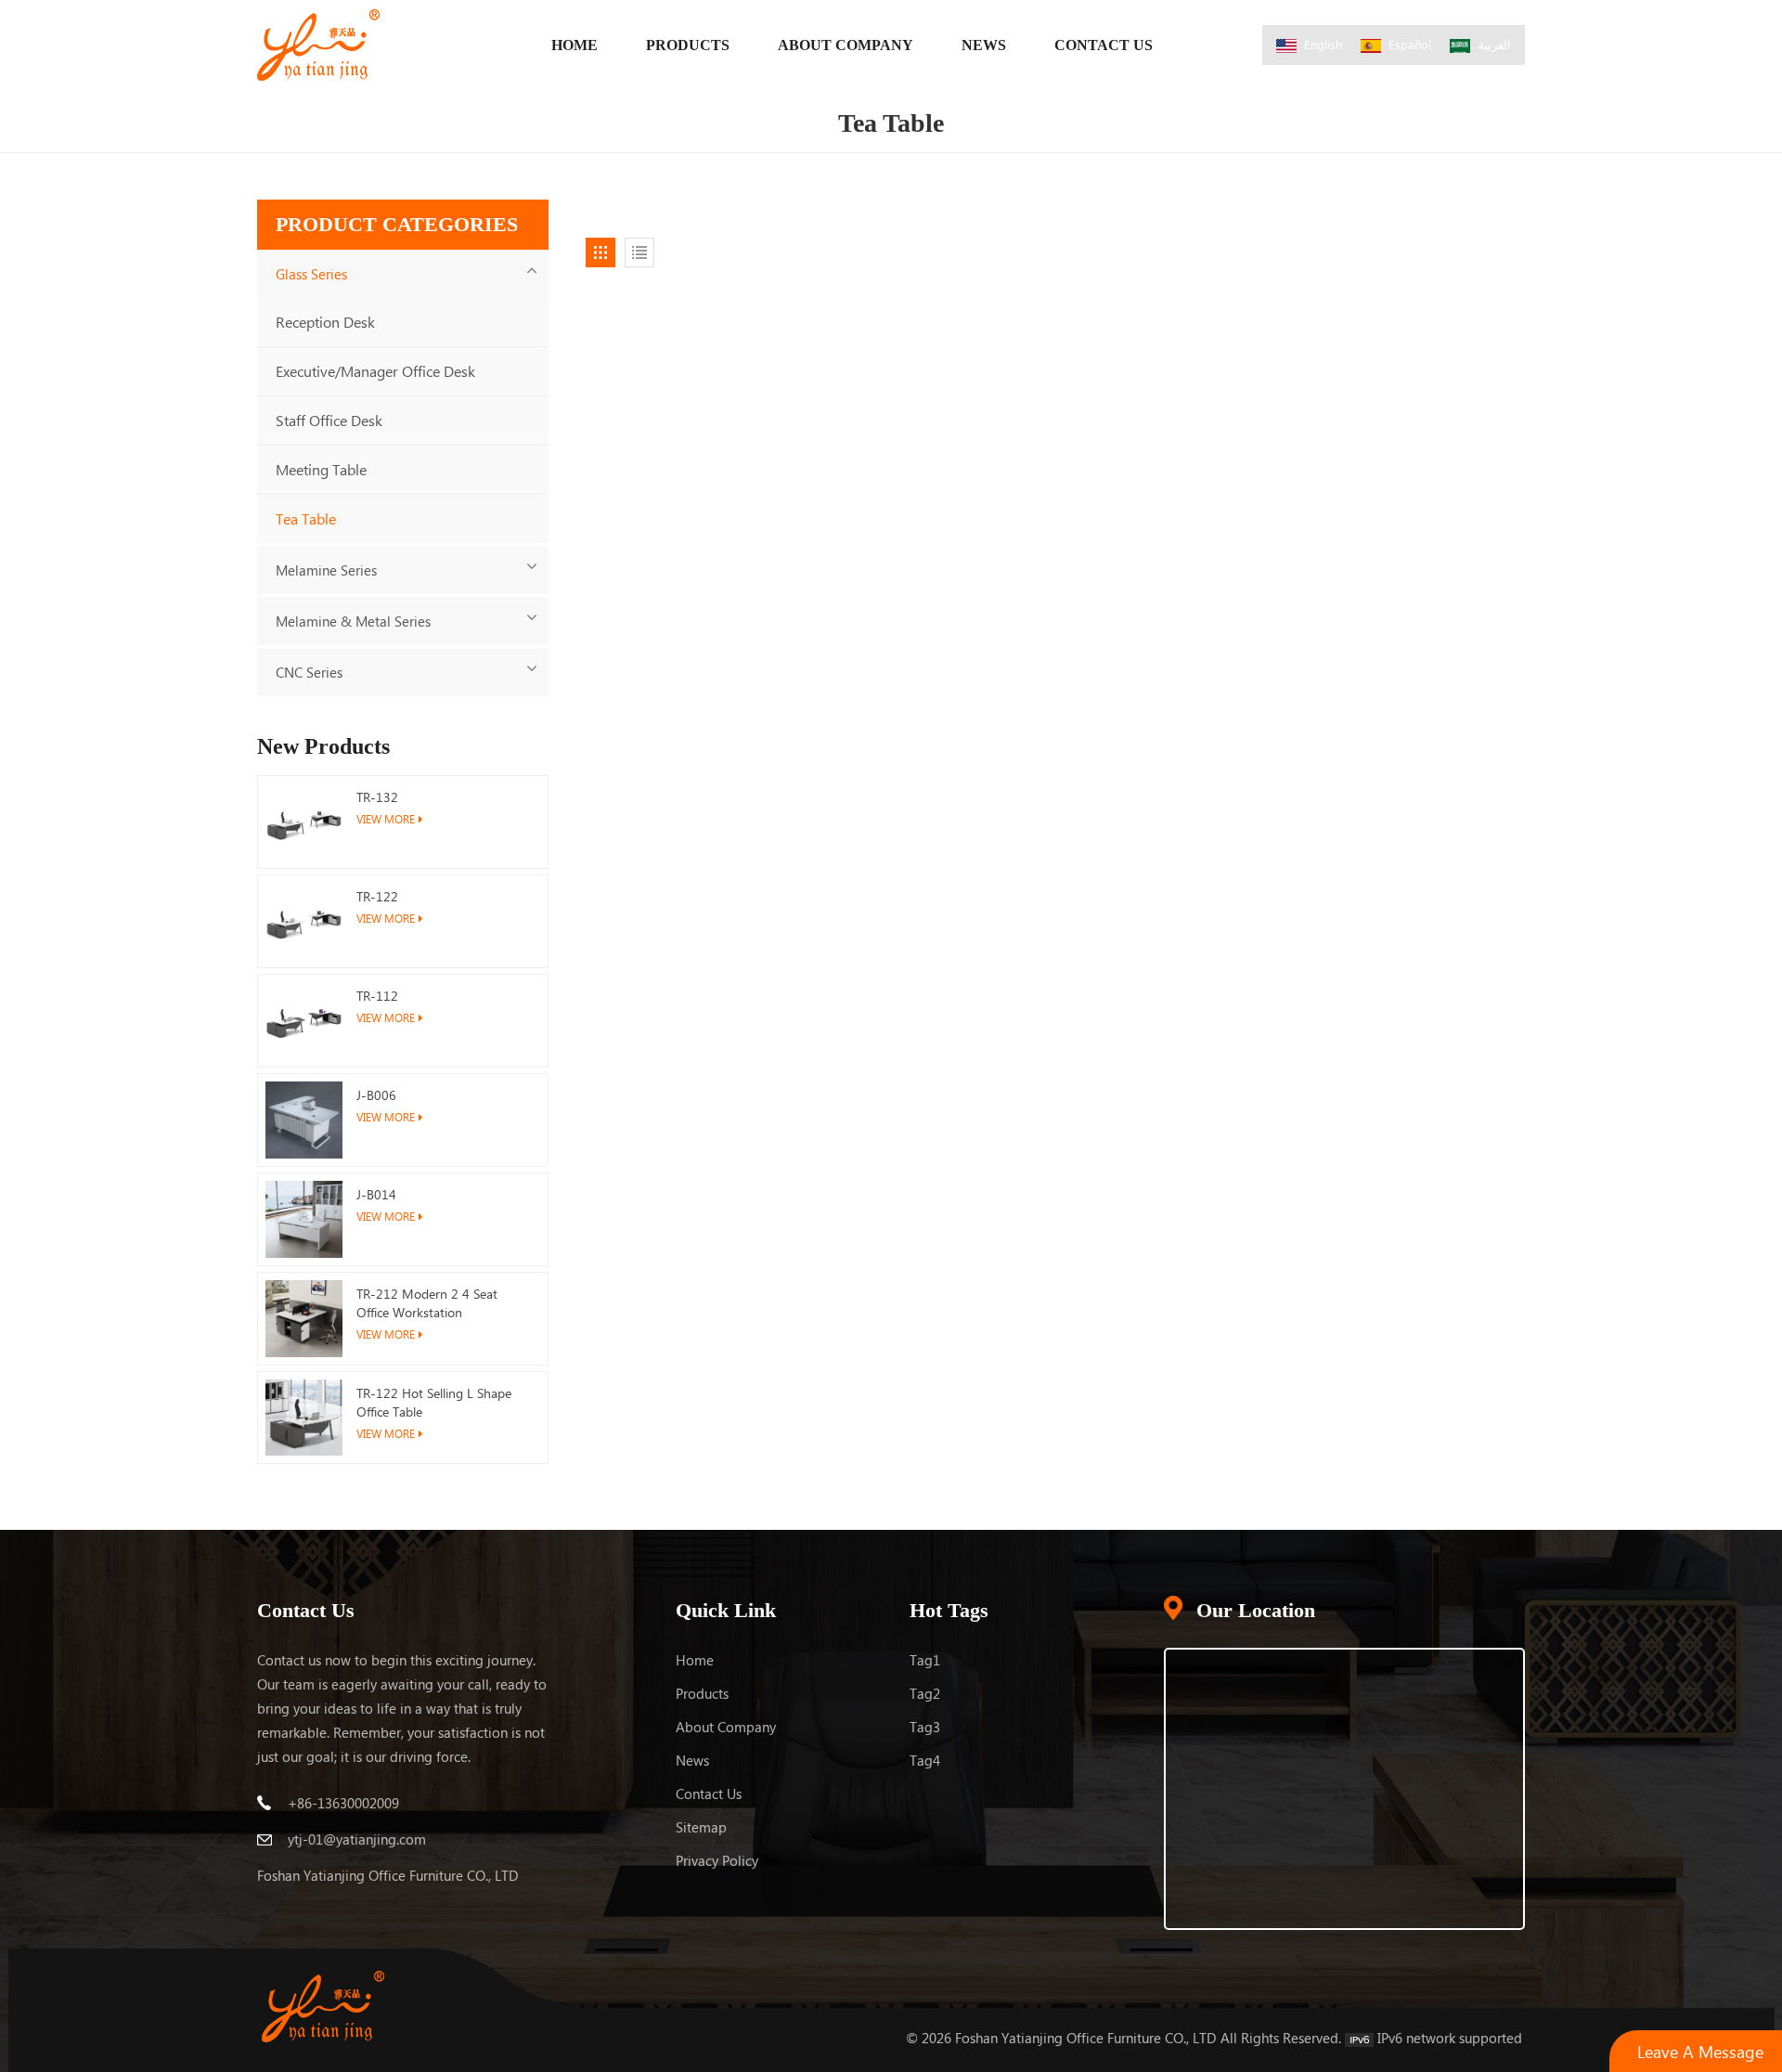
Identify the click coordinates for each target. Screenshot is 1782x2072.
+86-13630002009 (343, 1803)
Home (575, 45)
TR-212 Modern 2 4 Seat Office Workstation (427, 1303)
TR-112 (377, 996)
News (984, 45)
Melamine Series (326, 570)
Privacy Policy (717, 1860)
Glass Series (311, 274)
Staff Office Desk (329, 420)
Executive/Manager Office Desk (375, 371)
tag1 (925, 1660)
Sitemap (701, 1827)
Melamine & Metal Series (353, 621)
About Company (846, 45)
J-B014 (376, 1194)
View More (386, 819)
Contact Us (1104, 45)
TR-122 (377, 896)
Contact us (709, 1794)
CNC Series (309, 672)
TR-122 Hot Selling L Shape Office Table (434, 1402)
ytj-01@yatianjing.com (357, 1839)
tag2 (925, 1693)
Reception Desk (325, 322)
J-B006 (376, 1095)
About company (726, 1727)
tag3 (925, 1727)
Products (688, 45)
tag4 (925, 1760)
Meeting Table (321, 469)
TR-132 (377, 797)
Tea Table (306, 518)
